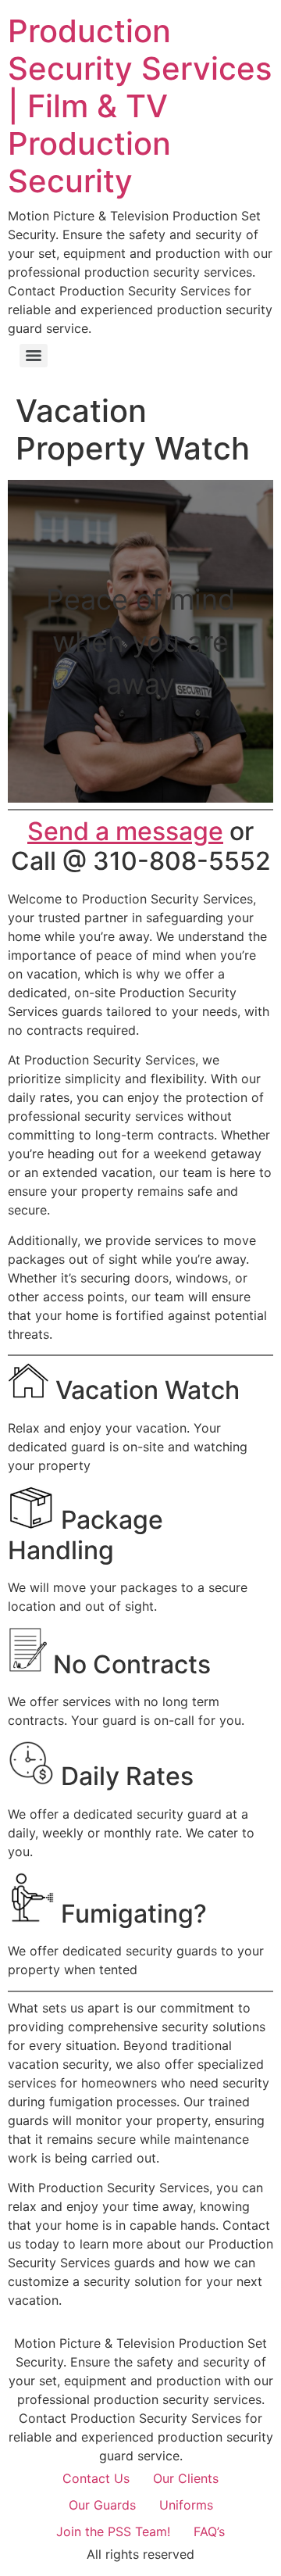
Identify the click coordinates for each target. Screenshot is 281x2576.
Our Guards (102, 2505)
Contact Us (96, 2478)
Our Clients (186, 2478)
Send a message (125, 831)
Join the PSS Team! (113, 2531)
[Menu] (34, 356)
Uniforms (186, 2505)
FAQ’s (209, 2531)
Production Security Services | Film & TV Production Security (140, 106)
